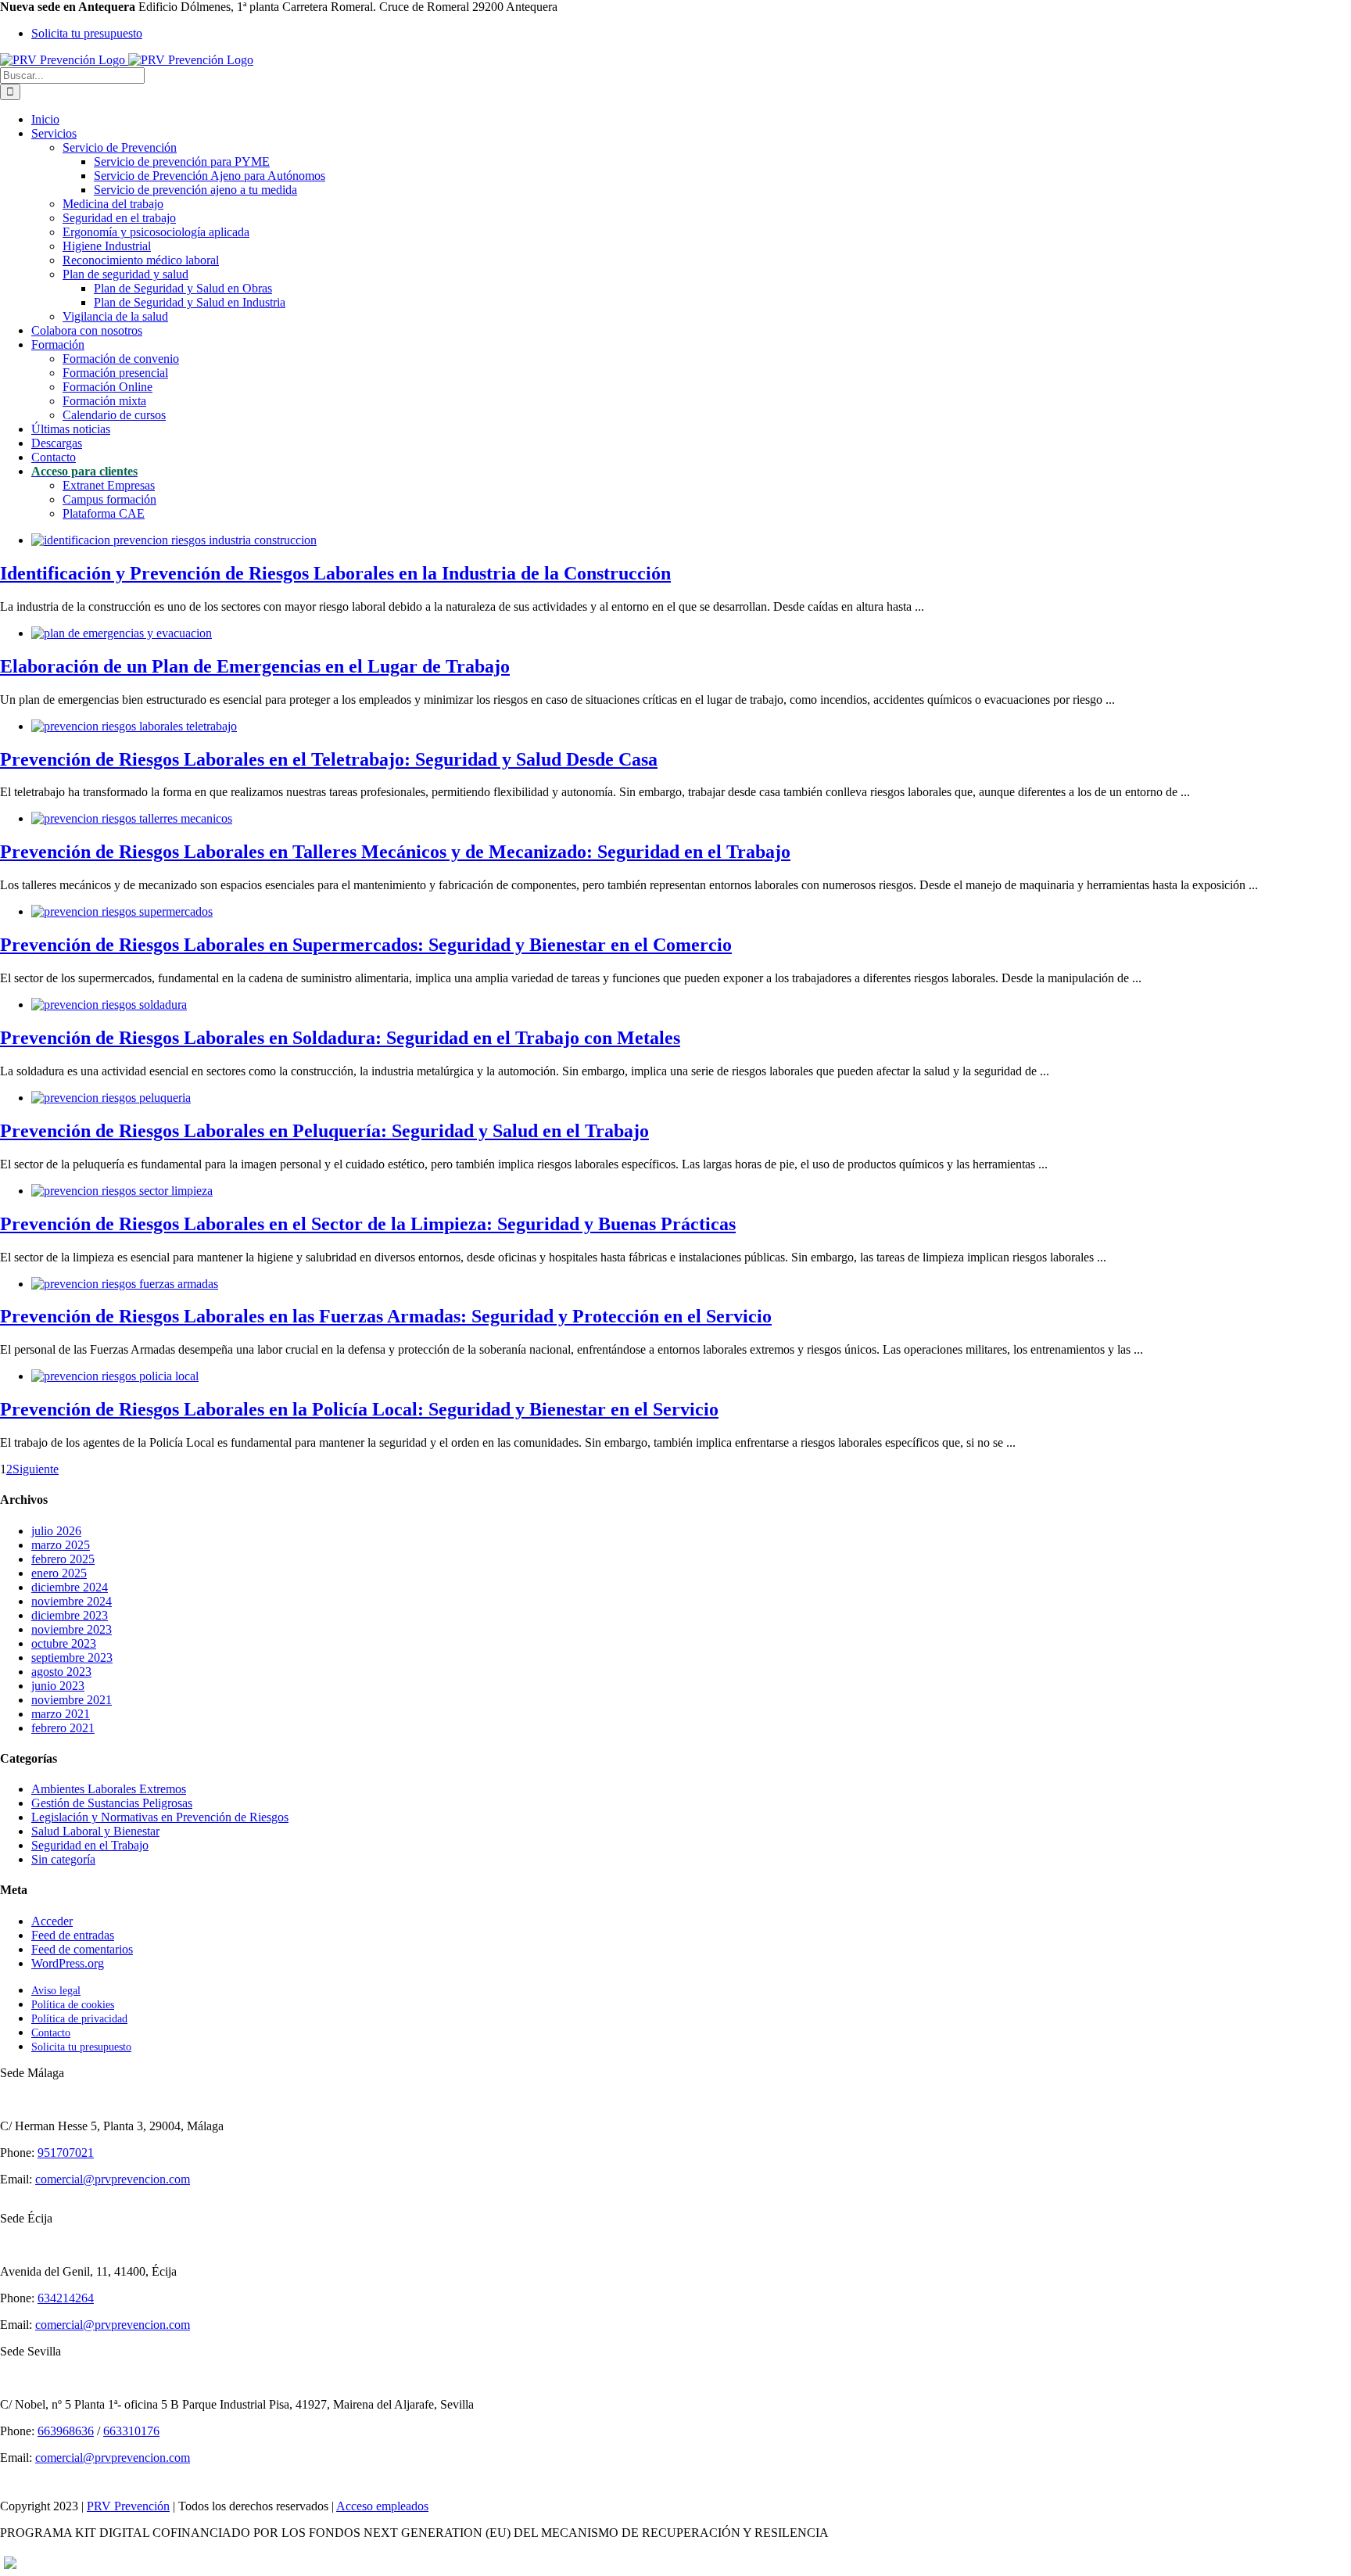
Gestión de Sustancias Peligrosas (112, 1803)
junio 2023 (58, 1686)
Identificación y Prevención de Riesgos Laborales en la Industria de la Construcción (335, 573)
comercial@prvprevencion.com (113, 2179)
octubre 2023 (64, 1643)
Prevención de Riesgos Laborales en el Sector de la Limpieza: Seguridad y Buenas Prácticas (368, 1224)
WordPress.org (68, 1963)
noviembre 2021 (72, 1700)
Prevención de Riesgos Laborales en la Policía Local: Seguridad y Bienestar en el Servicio (359, 1409)
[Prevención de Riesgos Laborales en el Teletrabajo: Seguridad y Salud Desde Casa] (134, 726)
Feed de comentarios (82, 1949)
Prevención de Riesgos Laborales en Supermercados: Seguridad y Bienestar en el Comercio (366, 945)
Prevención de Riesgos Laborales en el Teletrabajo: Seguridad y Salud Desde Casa (329, 759)
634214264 (66, 2298)
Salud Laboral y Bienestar (95, 1831)
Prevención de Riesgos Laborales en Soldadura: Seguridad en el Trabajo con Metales (340, 1038)
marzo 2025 (61, 1545)
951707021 (66, 2153)
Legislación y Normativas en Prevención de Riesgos (160, 1817)
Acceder (52, 1921)
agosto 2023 (61, 1672)
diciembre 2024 (70, 1587)
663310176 (131, 2431)
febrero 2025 (63, 1559)
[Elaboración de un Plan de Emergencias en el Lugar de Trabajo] (122, 633)
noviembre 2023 (72, 1629)
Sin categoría (63, 1859)
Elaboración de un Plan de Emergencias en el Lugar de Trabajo (255, 666)
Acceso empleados (382, 2506)
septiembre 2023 (72, 1658)
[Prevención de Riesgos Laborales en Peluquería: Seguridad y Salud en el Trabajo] (111, 1098)
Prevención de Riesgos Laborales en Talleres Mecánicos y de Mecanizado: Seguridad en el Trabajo (395, 852)
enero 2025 (59, 1573)
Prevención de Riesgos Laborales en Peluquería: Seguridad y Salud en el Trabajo (324, 1131)
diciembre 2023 (70, 1615)
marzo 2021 (61, 1714)
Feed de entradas (73, 1935)
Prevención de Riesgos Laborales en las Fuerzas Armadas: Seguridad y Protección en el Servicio (386, 1316)
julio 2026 (56, 1531)
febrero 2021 (63, 1728)
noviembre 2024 (72, 1601)
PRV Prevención (128, 2506)
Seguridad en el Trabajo (90, 1845)
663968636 (66, 2431)
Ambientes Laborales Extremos (109, 1789)
